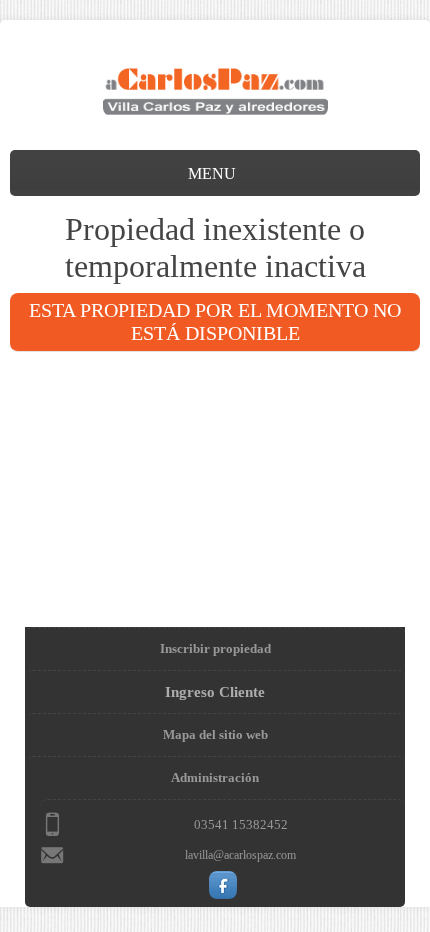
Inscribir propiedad (215, 648)
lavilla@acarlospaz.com (240, 855)
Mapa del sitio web (215, 734)
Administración (215, 777)
